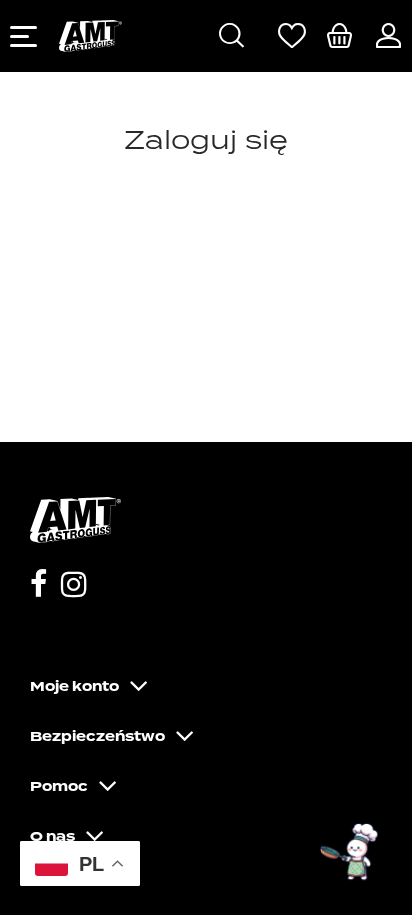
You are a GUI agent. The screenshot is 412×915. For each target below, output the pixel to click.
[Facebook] (38, 586)
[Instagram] (74, 586)
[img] (339, 35)
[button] (350, 853)
